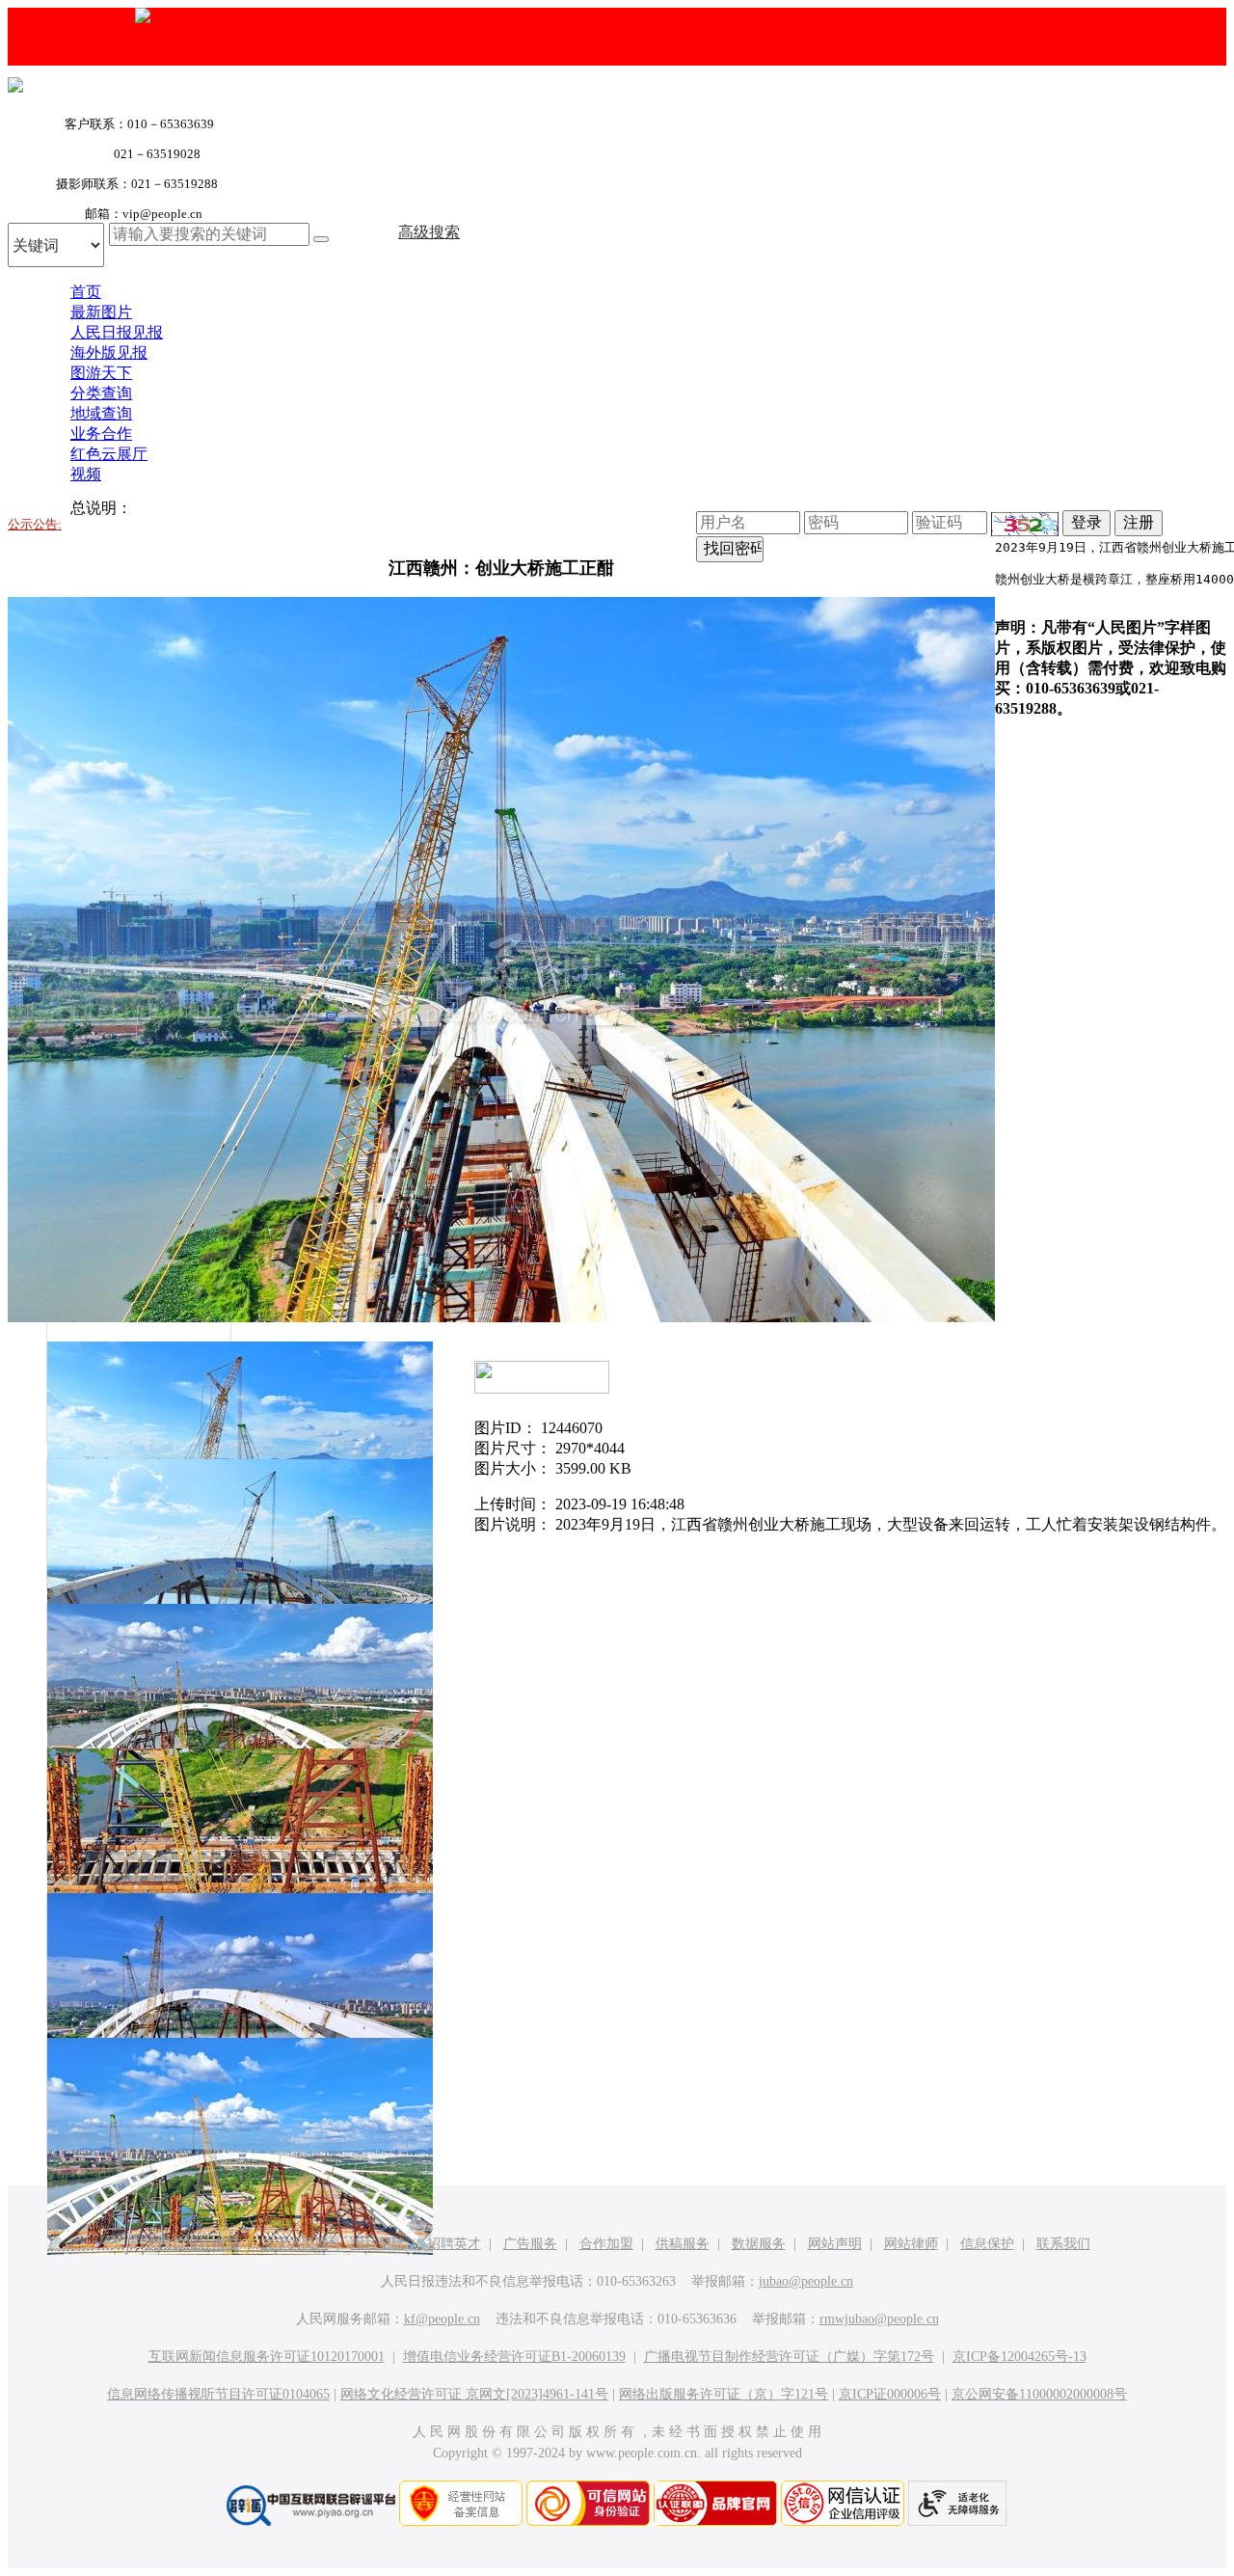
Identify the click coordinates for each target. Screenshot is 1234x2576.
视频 (86, 474)
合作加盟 (606, 2244)
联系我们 (1063, 2244)
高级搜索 (429, 232)
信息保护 (987, 2244)
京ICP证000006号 (890, 2394)
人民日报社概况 (192, 2244)
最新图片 (101, 312)
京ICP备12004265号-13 (1019, 2357)
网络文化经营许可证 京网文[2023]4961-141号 (474, 2394)
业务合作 (101, 434)
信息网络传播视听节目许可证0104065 (218, 2394)
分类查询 (101, 393)
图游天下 (101, 373)
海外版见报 (109, 353)
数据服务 (759, 2244)
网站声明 (835, 2244)
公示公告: (35, 524)
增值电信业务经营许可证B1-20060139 (514, 2357)
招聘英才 (454, 2244)
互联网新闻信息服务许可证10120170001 (267, 2357)
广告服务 (530, 2244)
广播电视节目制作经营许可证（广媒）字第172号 (789, 2357)
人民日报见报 (117, 332)
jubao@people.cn (806, 2281)
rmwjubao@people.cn (879, 2319)
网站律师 (911, 2244)
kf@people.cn (442, 2319)
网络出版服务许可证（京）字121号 (724, 2394)
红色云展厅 (109, 454)
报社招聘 (378, 2244)
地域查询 (101, 413)
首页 (86, 292)
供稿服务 (683, 2244)
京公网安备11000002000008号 (1039, 2394)
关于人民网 (295, 2244)
